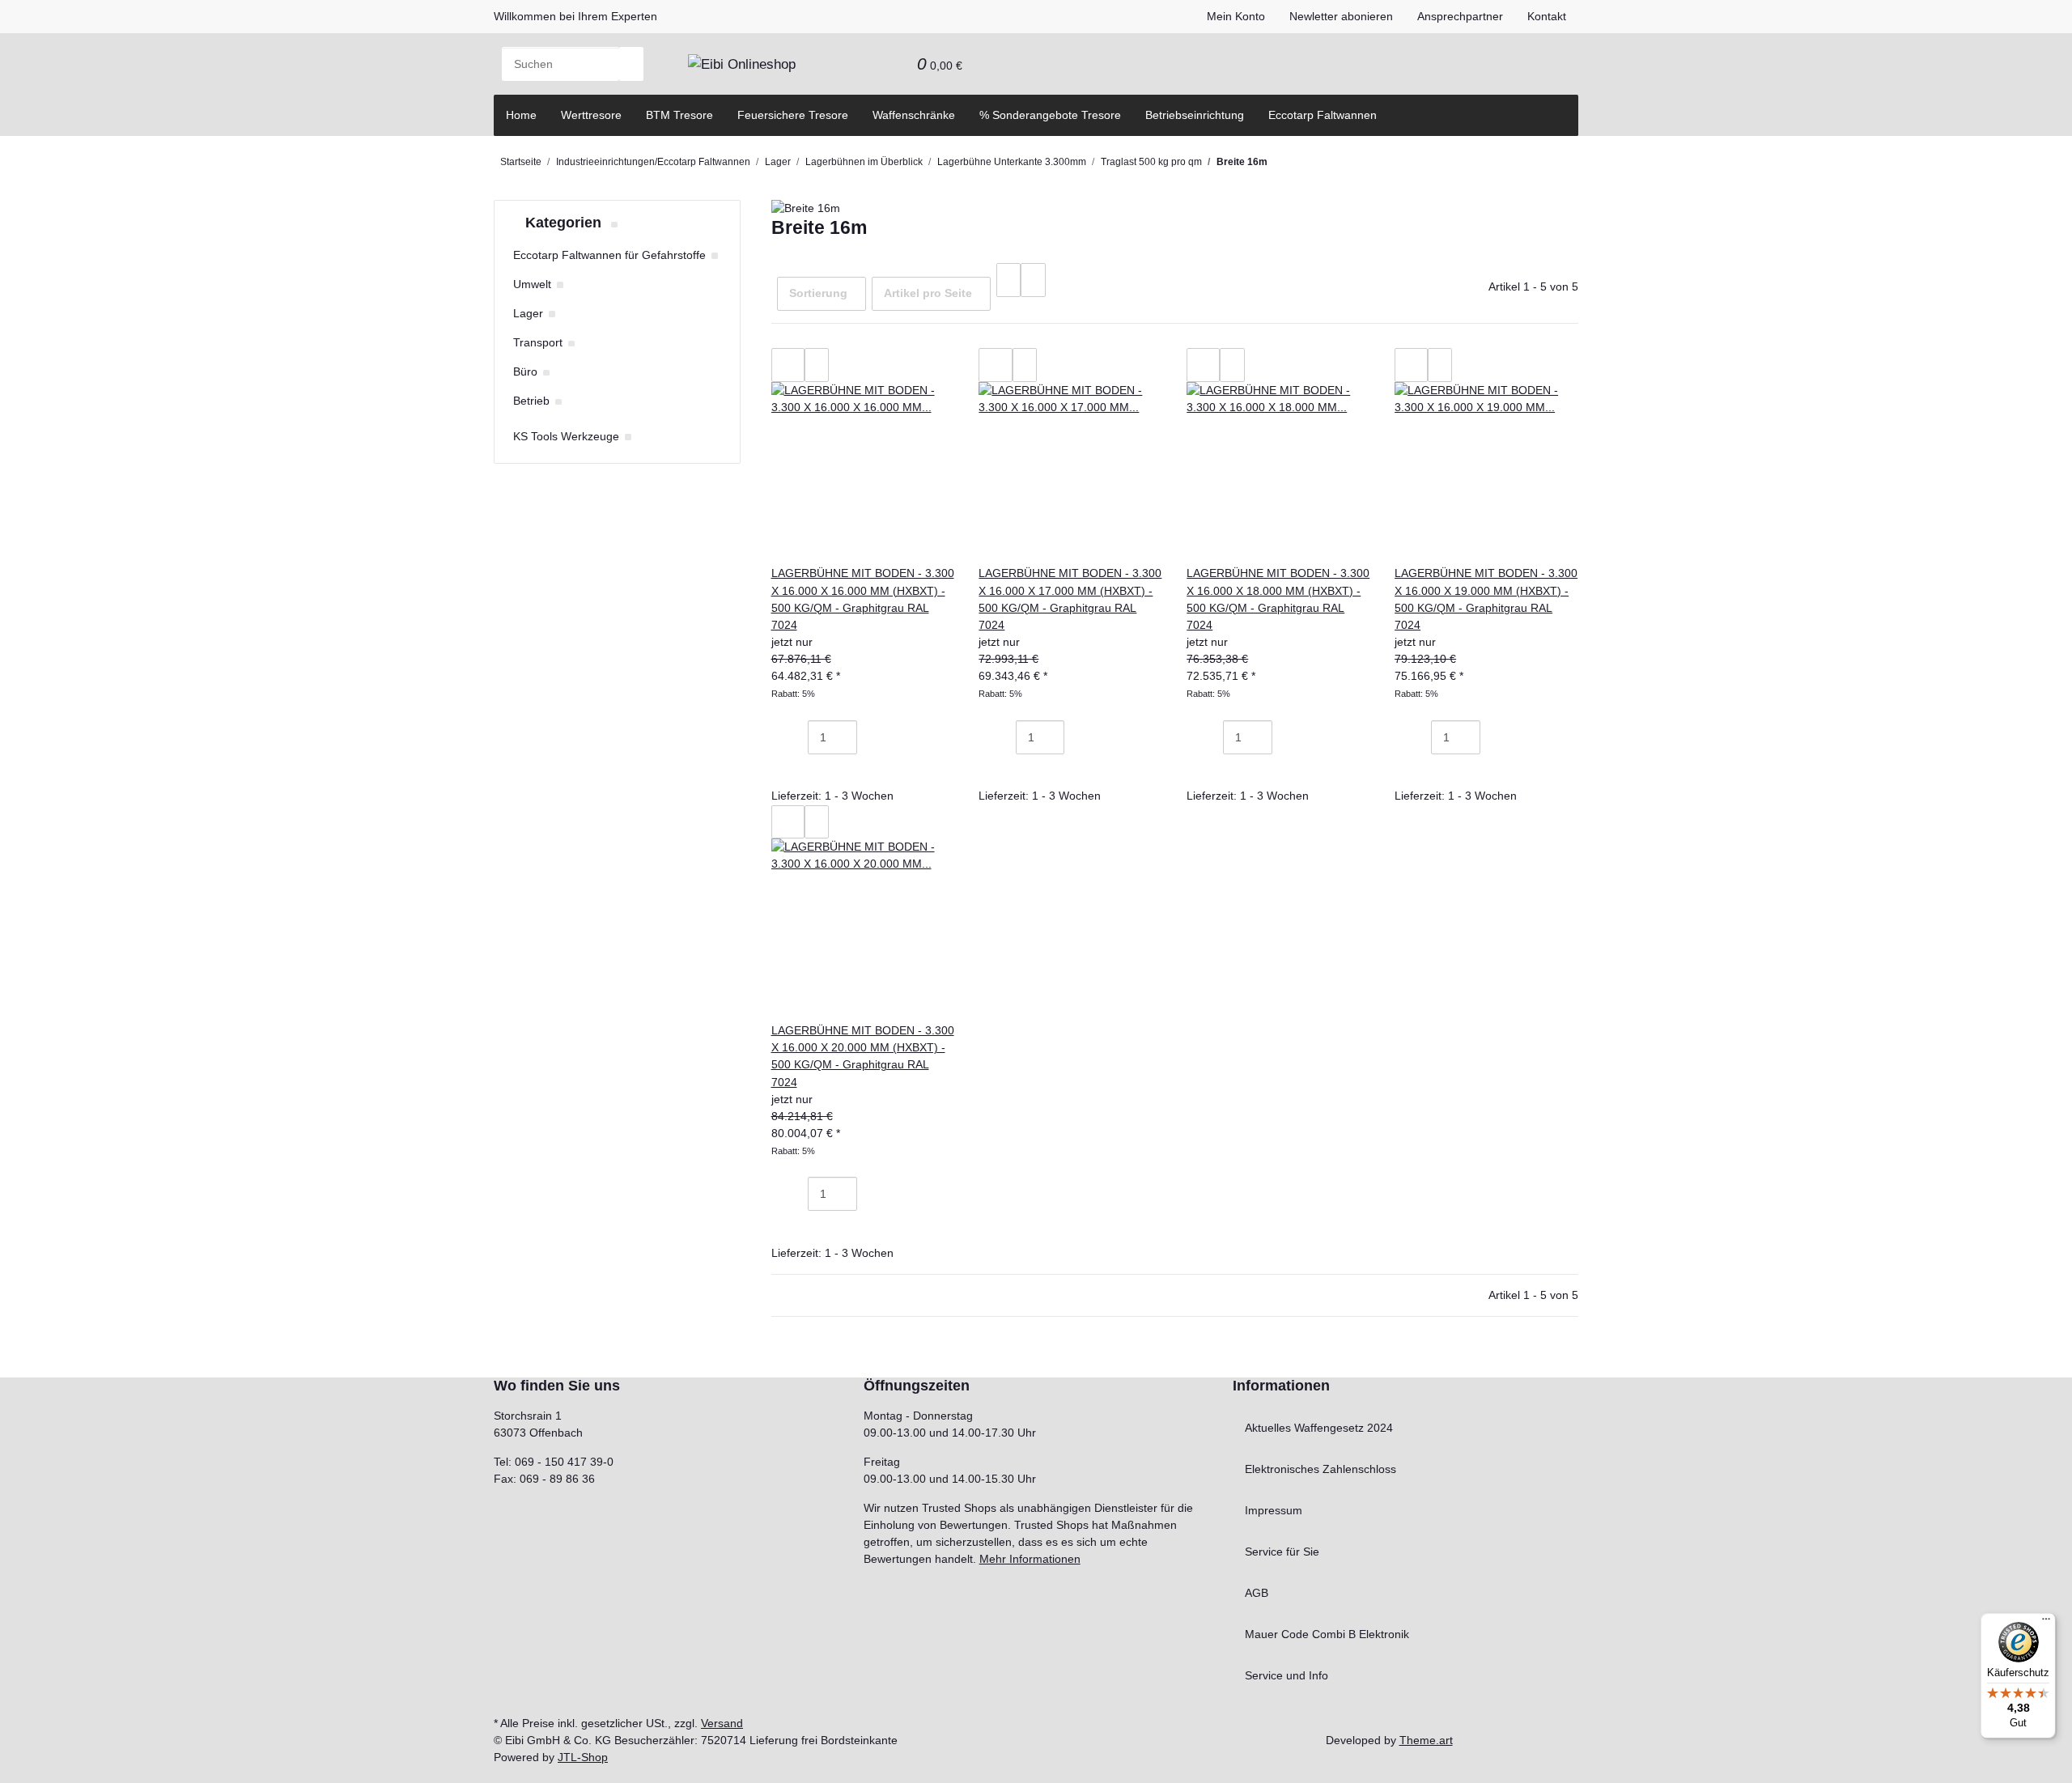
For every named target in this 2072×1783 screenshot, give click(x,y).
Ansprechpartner (1460, 16)
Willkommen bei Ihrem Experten (575, 16)
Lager (528, 313)
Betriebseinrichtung (1195, 115)
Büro (525, 371)
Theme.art (1426, 1740)
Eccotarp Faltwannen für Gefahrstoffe (609, 255)
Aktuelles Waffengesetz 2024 (1319, 1428)
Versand (722, 1723)
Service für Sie (1282, 1552)
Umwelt (532, 284)
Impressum (1274, 1510)
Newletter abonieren (1341, 16)
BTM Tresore (679, 115)
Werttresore (591, 115)
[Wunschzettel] (893, 64)
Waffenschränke (914, 115)
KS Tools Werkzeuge (566, 436)
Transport (538, 342)
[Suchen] (631, 64)
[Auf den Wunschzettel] (817, 365)
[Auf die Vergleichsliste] (788, 365)
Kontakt (1547, 16)
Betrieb (531, 401)
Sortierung (818, 293)
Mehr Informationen (1030, 1559)
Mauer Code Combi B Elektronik (1327, 1634)
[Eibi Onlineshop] (742, 64)
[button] (868, 64)
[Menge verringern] (796, 737)
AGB (1257, 1593)
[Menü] (2046, 1623)
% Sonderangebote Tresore (1050, 115)
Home (521, 115)
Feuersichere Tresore (793, 115)
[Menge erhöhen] (869, 737)
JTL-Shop (583, 1757)
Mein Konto (1236, 16)
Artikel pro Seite (928, 293)
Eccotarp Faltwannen (1323, 115)
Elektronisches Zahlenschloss (1320, 1469)
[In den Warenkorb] (796, 771)
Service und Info (1287, 1675)
